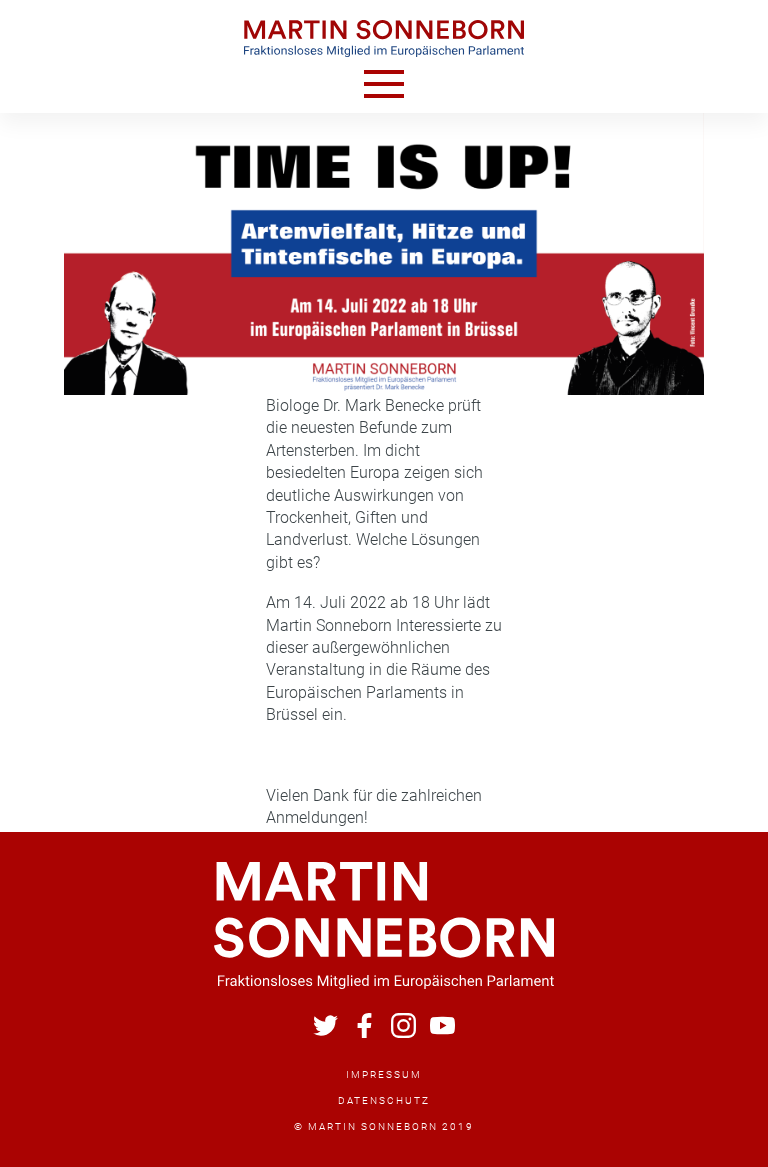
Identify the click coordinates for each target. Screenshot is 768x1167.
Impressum (384, 1074)
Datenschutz (384, 1100)
